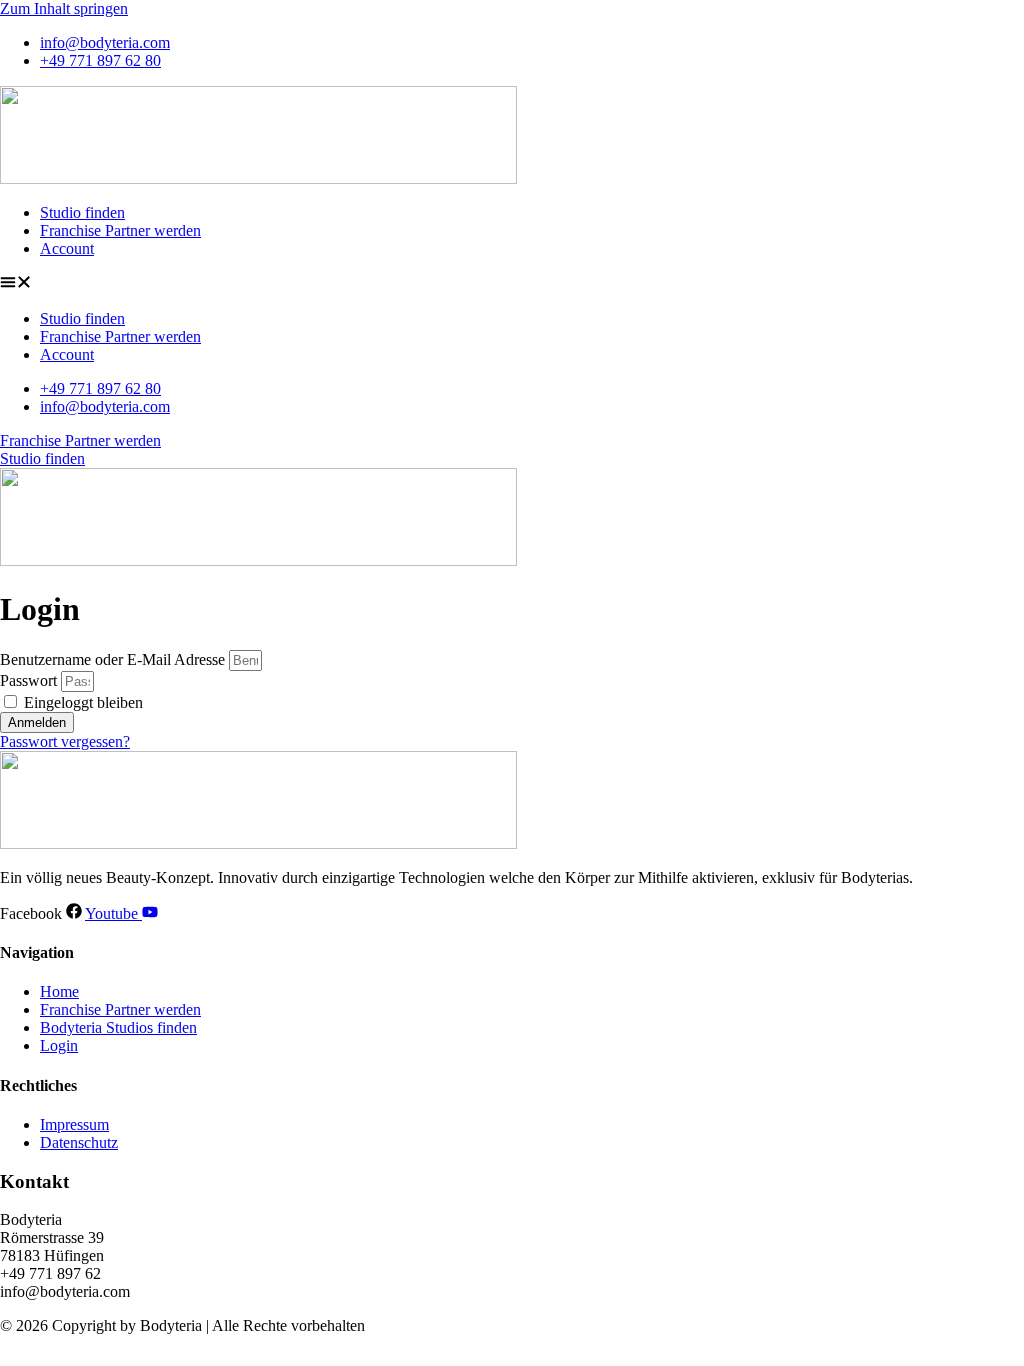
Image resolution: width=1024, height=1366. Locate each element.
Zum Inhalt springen (64, 8)
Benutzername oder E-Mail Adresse (112, 659)
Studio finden (82, 212)
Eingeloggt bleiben (81, 702)
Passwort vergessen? (65, 741)
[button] (512, 284)
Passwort (28, 680)
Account (67, 248)
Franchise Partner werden (120, 230)
